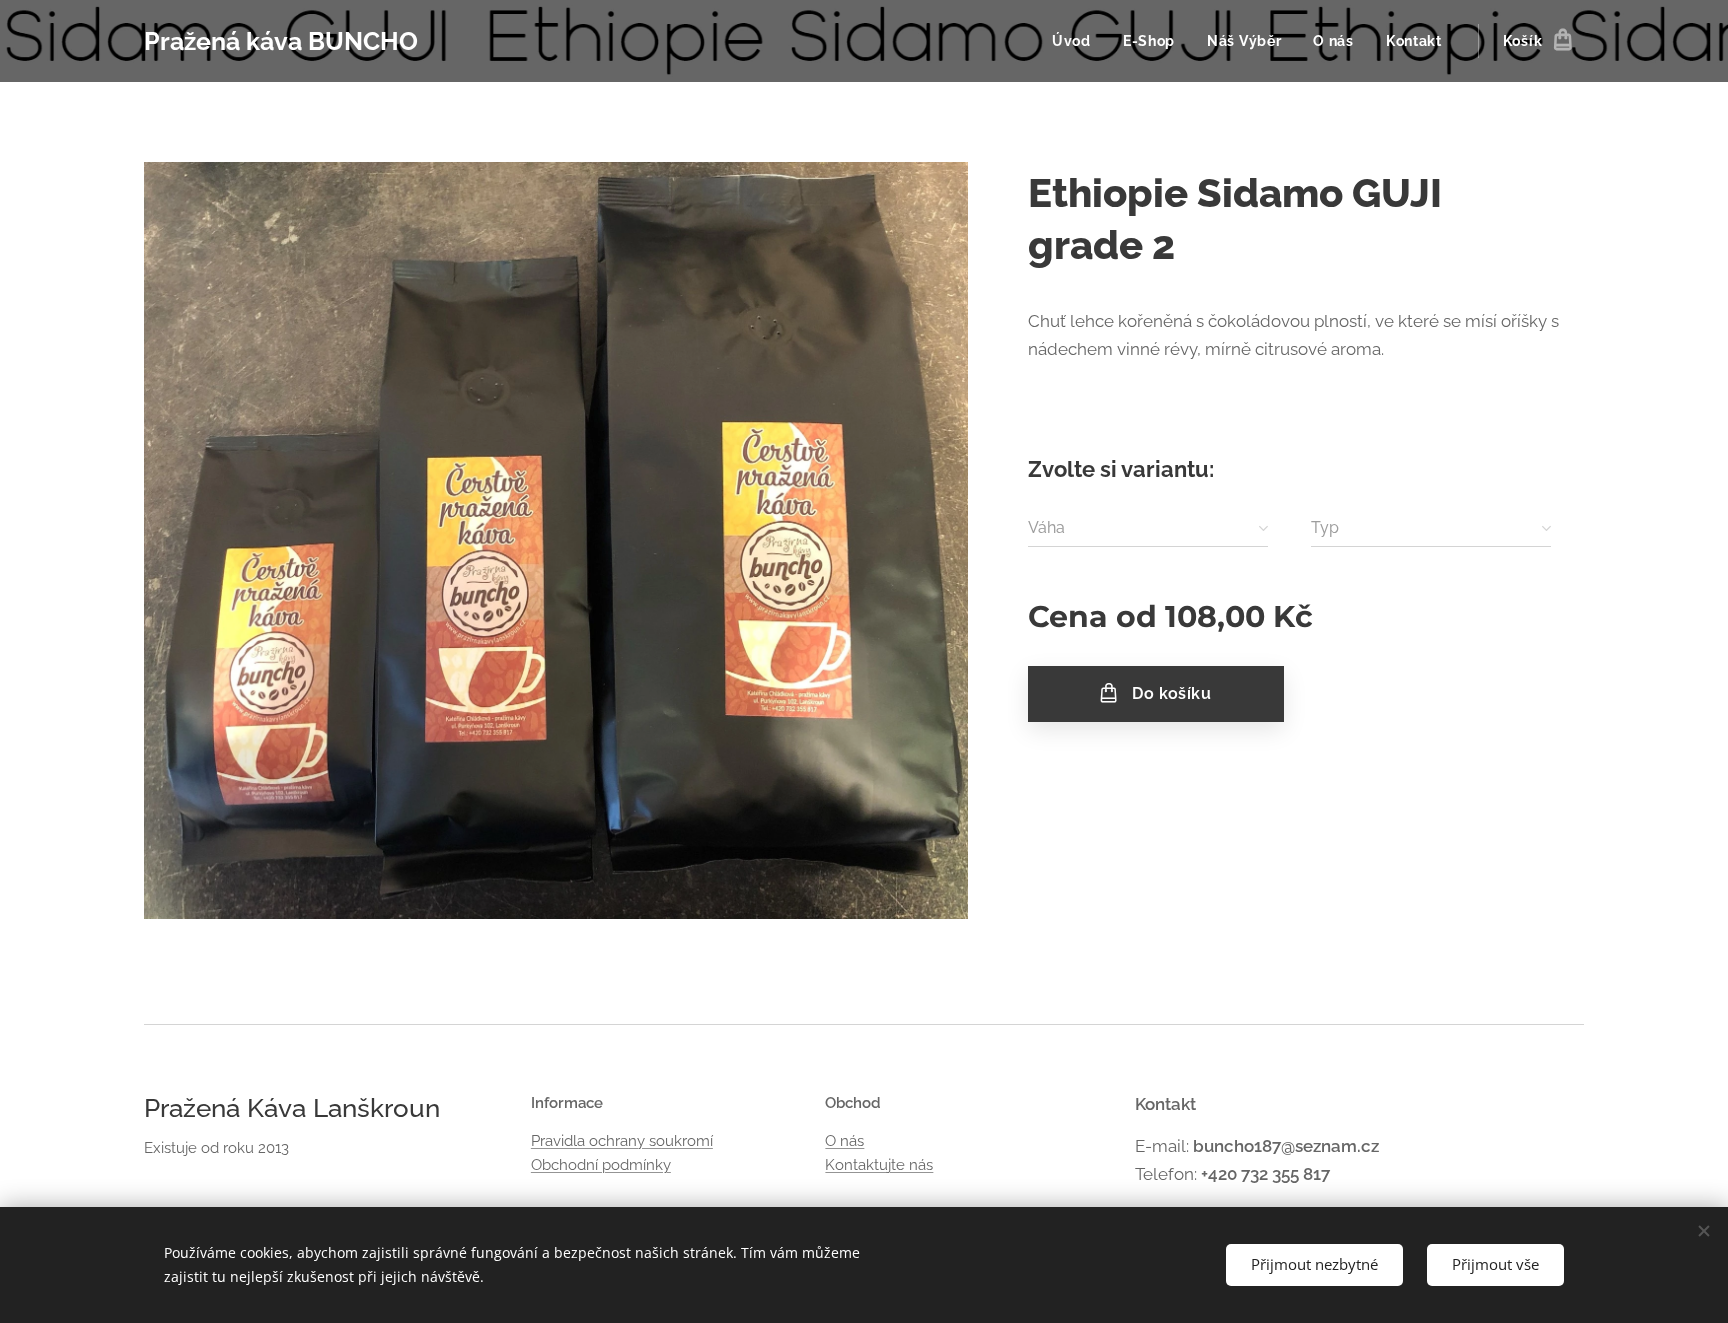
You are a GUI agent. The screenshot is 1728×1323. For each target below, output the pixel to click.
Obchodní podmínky (601, 1165)
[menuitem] (1077, 41)
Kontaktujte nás (879, 1165)
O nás (844, 1141)
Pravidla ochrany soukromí (622, 1141)
